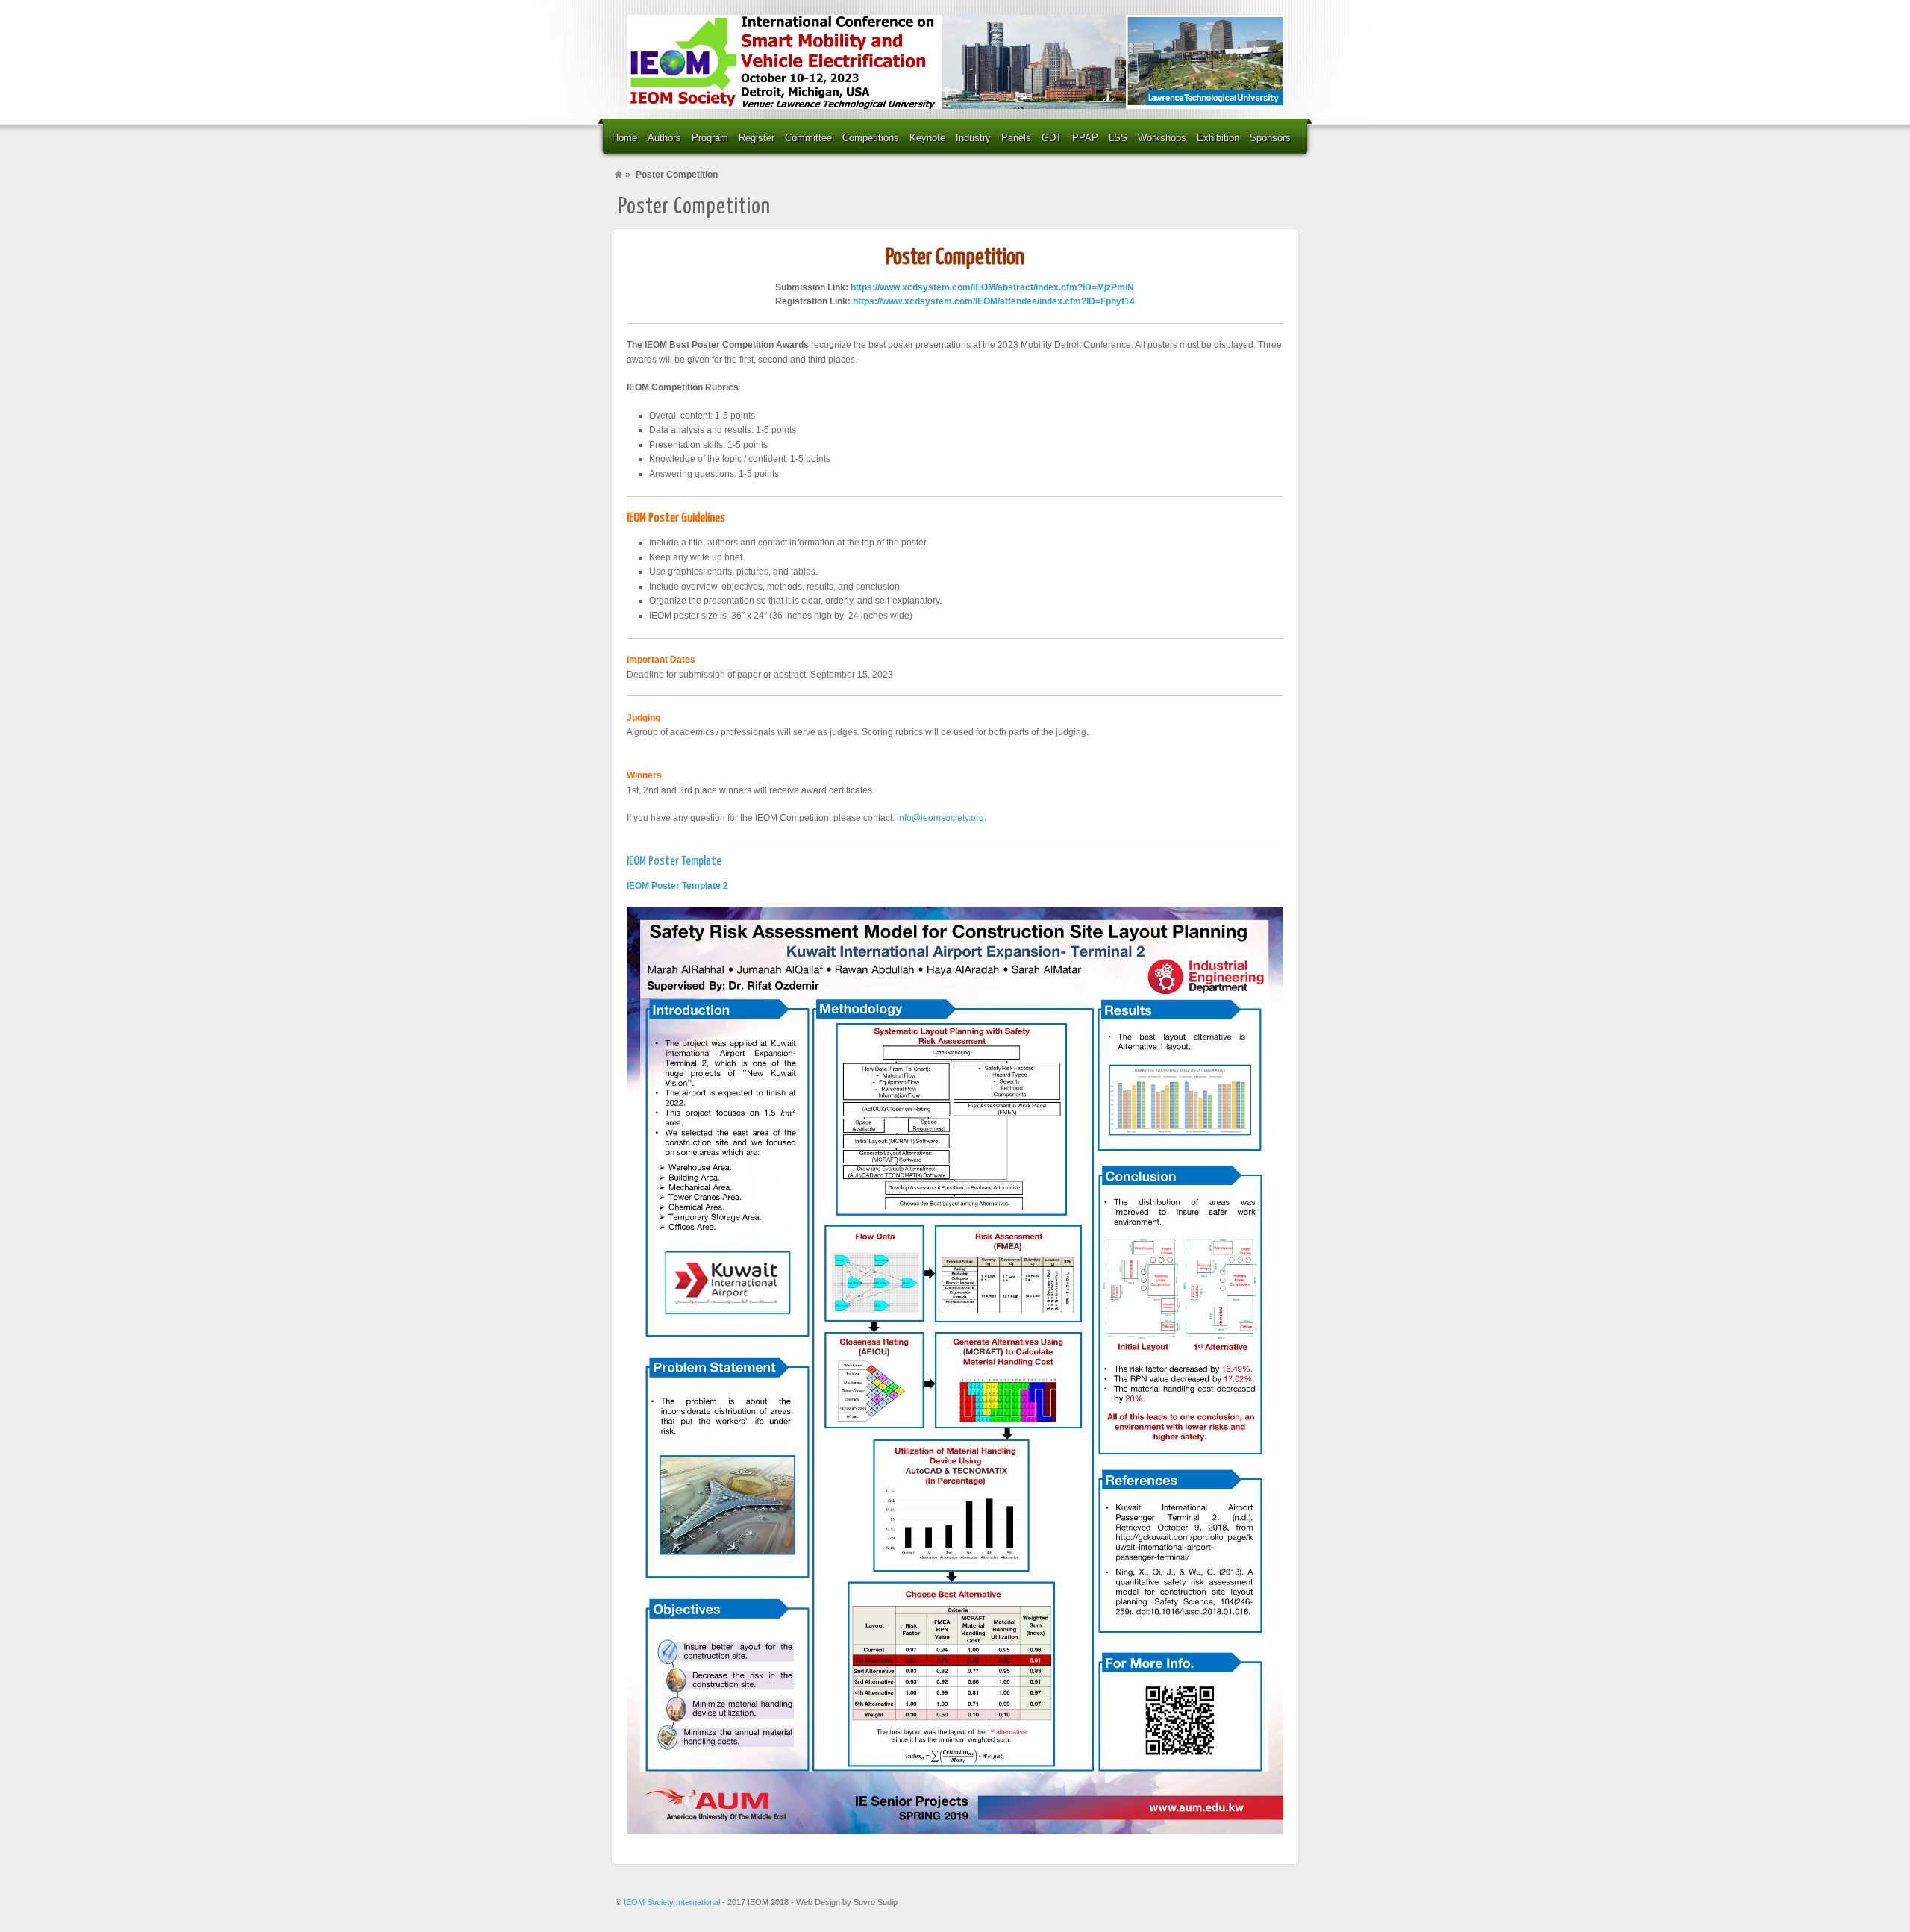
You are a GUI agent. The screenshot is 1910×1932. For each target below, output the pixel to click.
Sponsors (1270, 138)
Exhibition (1218, 138)
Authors (664, 138)
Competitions (871, 138)
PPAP (1085, 138)
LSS (1118, 138)
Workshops (1162, 138)
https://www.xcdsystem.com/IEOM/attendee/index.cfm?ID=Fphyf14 (994, 301)
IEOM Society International (673, 1902)
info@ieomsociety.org (940, 818)
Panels (1016, 138)
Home (624, 138)
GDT (1052, 138)
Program (710, 138)
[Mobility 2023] (955, 62)
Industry (973, 138)
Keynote (927, 138)
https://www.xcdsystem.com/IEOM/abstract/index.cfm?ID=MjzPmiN (992, 287)
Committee (808, 138)
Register (757, 138)
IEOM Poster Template (674, 862)
